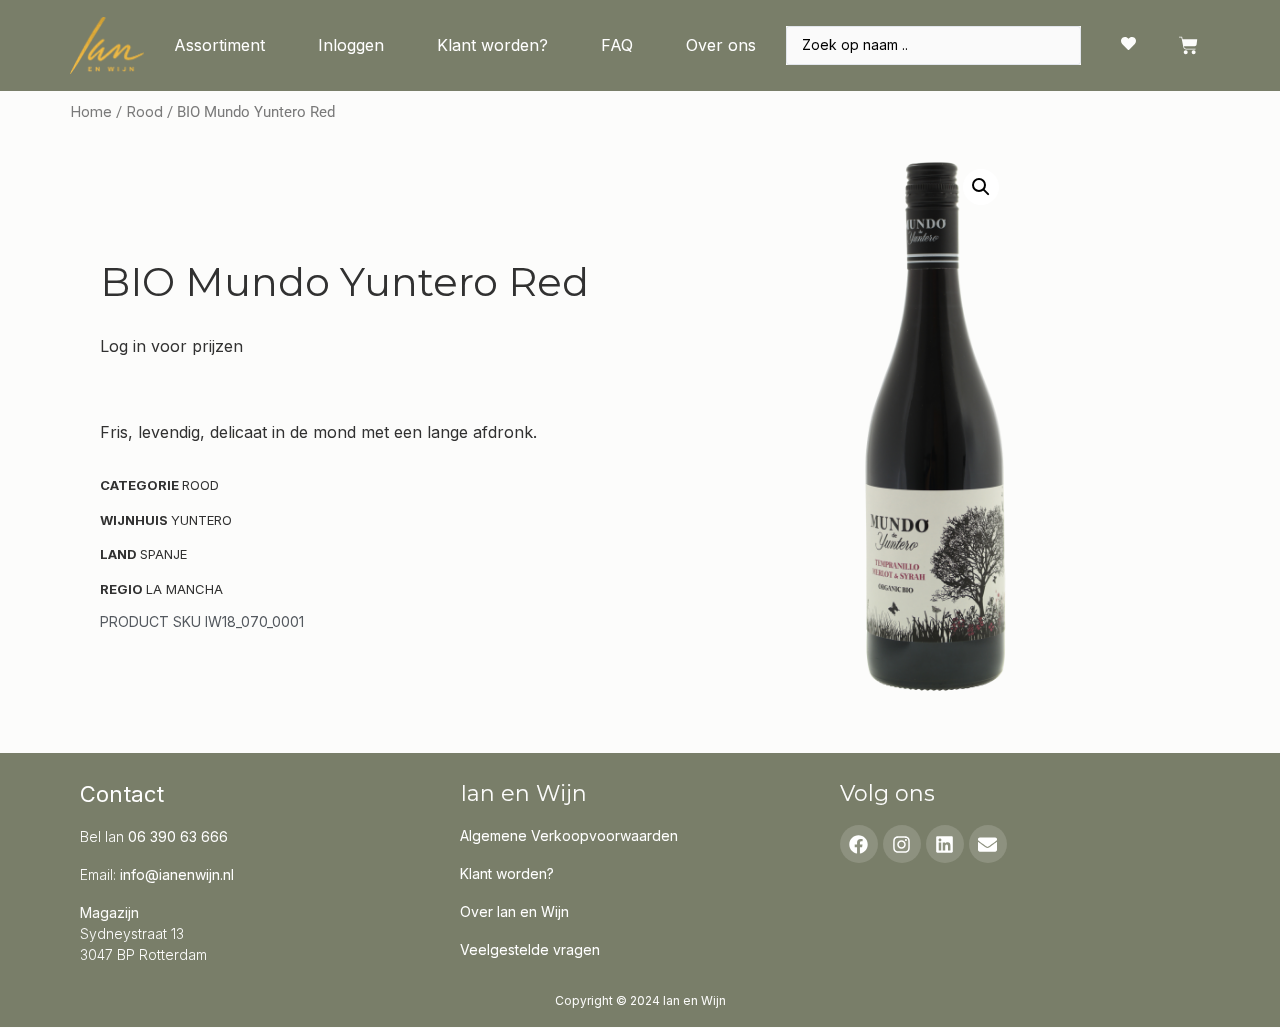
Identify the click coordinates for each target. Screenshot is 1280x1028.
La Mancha (184, 589)
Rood (144, 112)
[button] (981, 187)
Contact (122, 794)
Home (91, 112)
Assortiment (219, 45)
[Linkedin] (945, 844)
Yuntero (201, 520)
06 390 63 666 (178, 836)
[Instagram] (902, 844)
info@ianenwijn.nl (177, 874)
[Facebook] (859, 844)
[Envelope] (988, 844)
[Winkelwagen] (1188, 45)
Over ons (721, 45)
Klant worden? (492, 45)
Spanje (163, 554)
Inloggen (351, 45)
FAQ (617, 45)
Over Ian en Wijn (514, 911)
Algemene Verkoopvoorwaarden (569, 835)
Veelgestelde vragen (530, 949)
